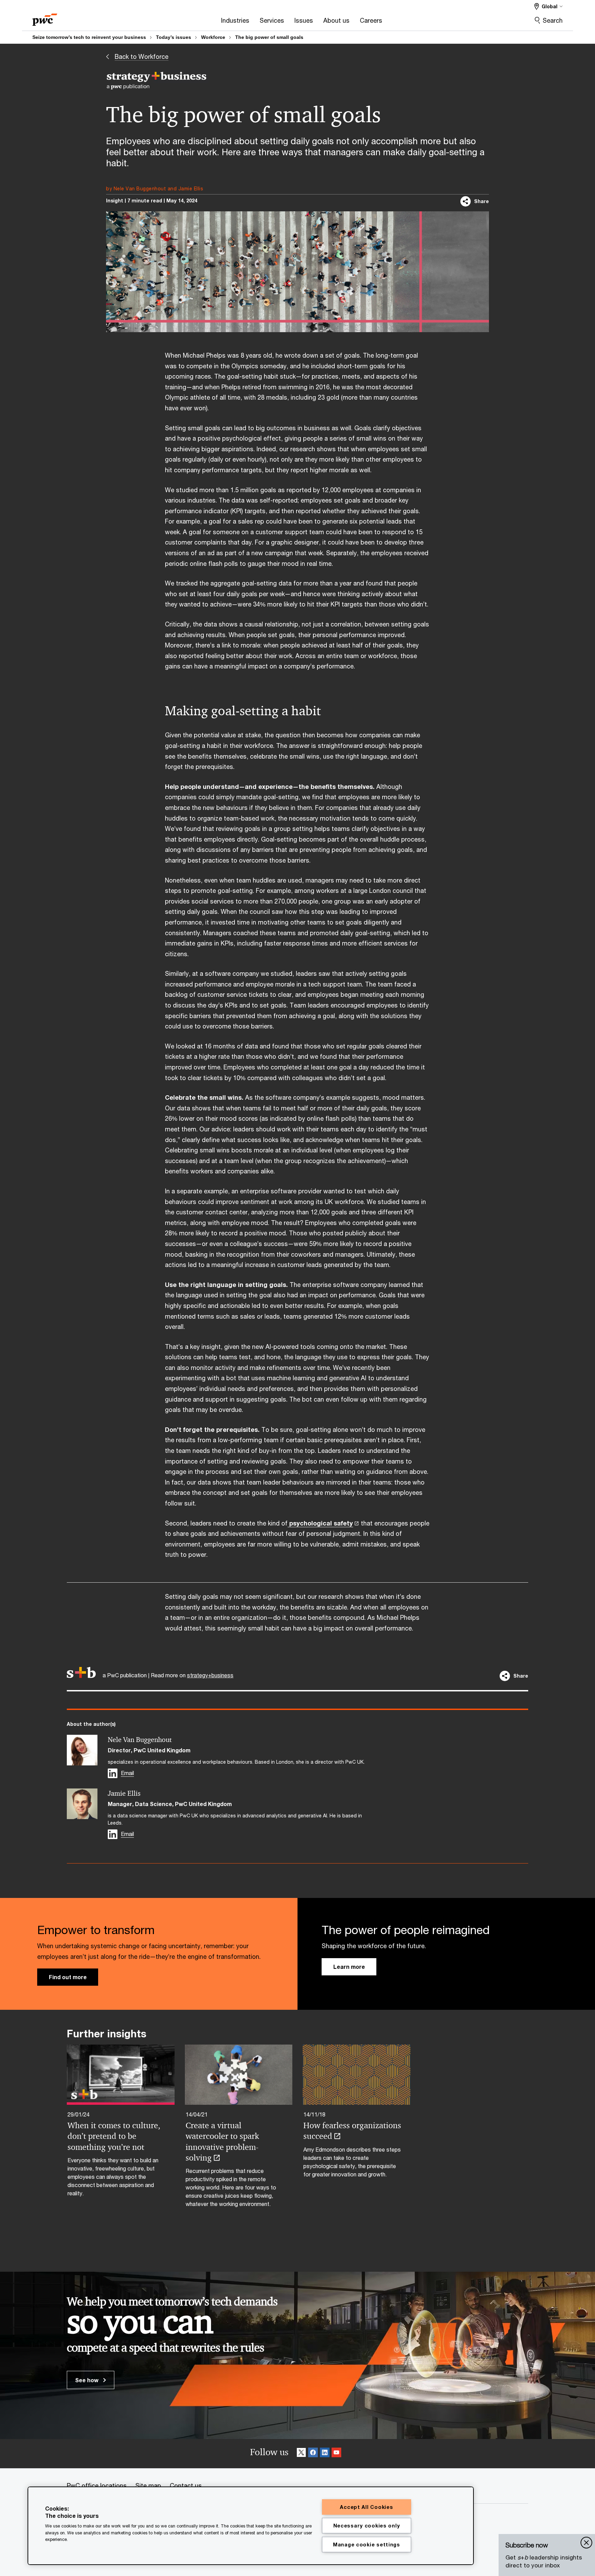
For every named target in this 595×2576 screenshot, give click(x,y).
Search (553, 20)
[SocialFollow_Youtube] (336, 2454)
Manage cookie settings (367, 2545)
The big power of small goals (269, 37)
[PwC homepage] (45, 17)
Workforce (213, 37)
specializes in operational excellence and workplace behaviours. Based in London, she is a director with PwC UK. (236, 1762)
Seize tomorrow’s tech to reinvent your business (89, 37)
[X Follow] (301, 2454)
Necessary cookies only (367, 2526)
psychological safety (320, 1523)
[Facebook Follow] (313, 2454)
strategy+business (210, 1675)
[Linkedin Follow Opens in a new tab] (113, 1773)
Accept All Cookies (366, 2507)
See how (87, 2380)
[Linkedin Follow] (325, 2454)
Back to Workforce (142, 56)
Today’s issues (174, 37)
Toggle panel (586, 2543)
